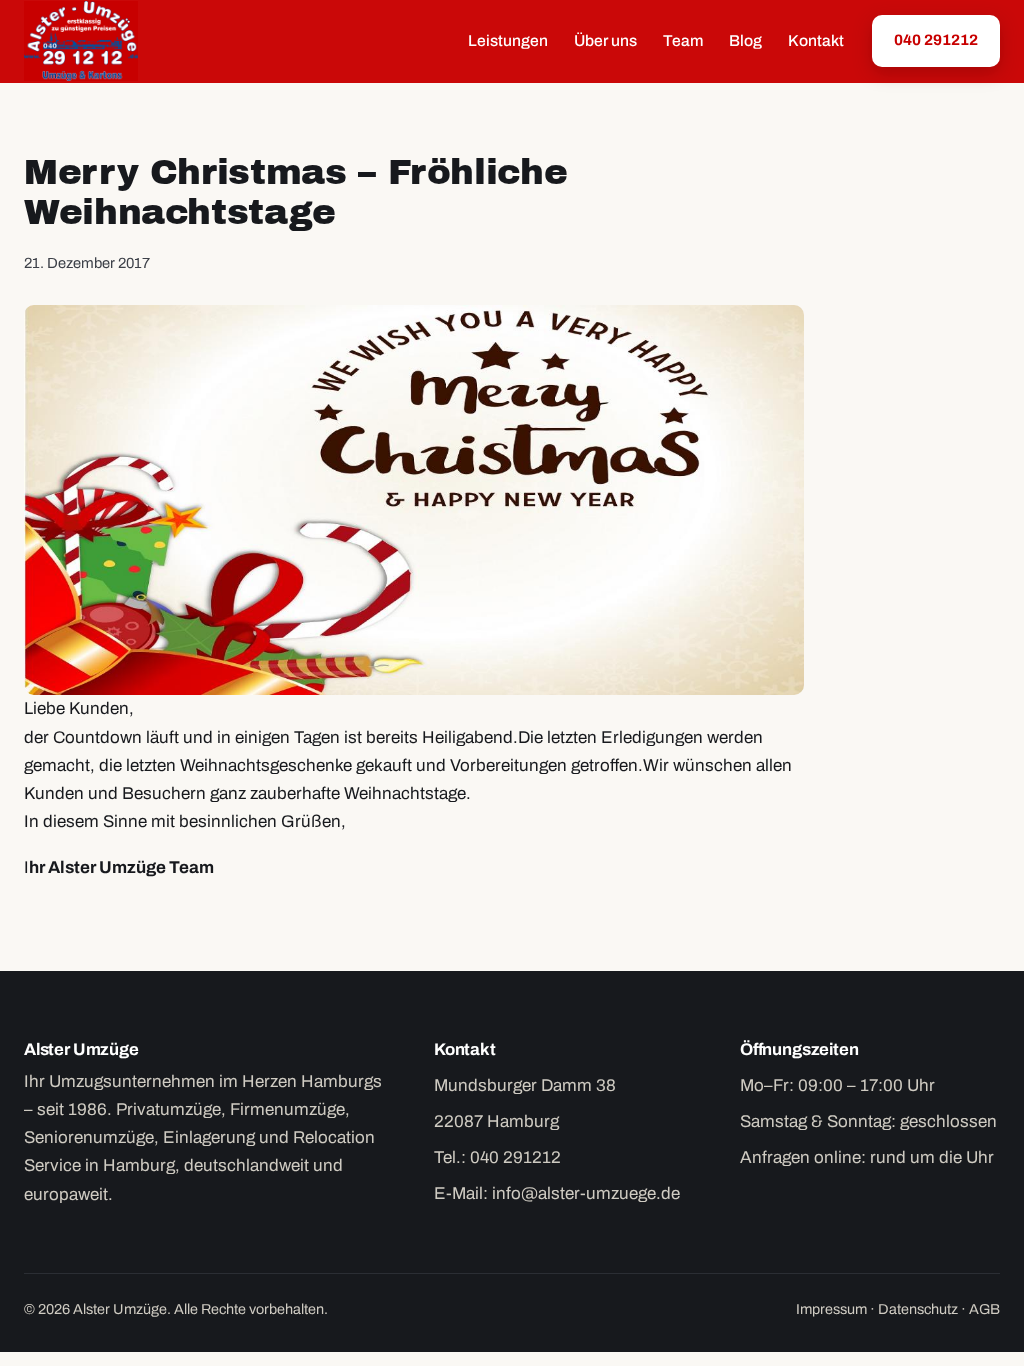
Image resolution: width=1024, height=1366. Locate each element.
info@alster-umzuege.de (586, 1193)
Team (683, 40)
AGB (984, 1309)
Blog (745, 40)
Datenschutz (918, 1309)
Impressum (831, 1309)
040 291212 (936, 40)
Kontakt (816, 40)
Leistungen (508, 40)
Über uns (605, 40)
